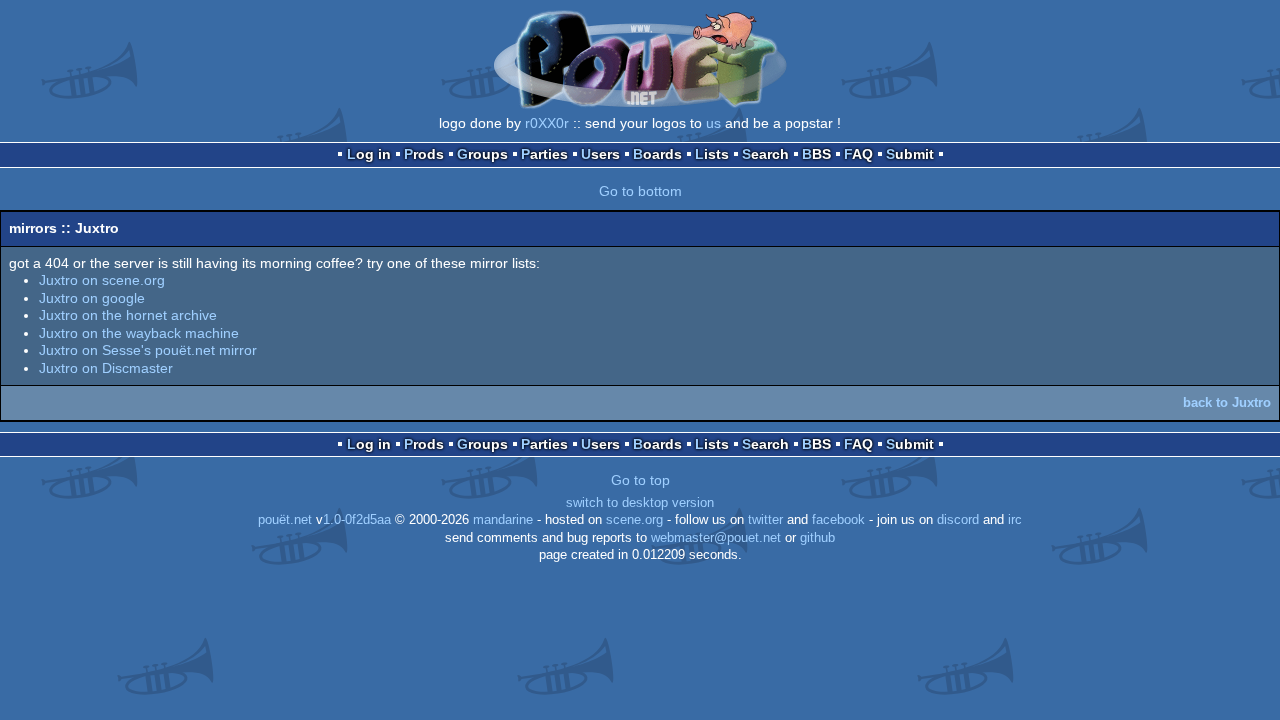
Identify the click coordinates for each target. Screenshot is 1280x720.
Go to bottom (640, 191)
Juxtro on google (92, 298)
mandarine (503, 520)
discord (958, 520)
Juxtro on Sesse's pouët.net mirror (148, 350)
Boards (657, 154)
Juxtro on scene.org (102, 280)
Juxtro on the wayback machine (139, 333)
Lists (712, 154)
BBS (816, 154)
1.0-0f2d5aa (357, 520)
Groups (482, 154)
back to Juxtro (1227, 402)
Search (765, 154)
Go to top (640, 480)
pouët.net (285, 520)
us (713, 123)
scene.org (634, 520)
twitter (765, 520)
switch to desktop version (640, 503)
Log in (369, 154)
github (817, 538)
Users (600, 154)
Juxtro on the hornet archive (128, 315)
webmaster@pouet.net (716, 538)
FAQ (858, 154)
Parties (544, 154)
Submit (910, 154)
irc (1015, 520)
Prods (424, 154)
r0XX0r (547, 123)
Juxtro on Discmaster (106, 368)
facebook (838, 520)
